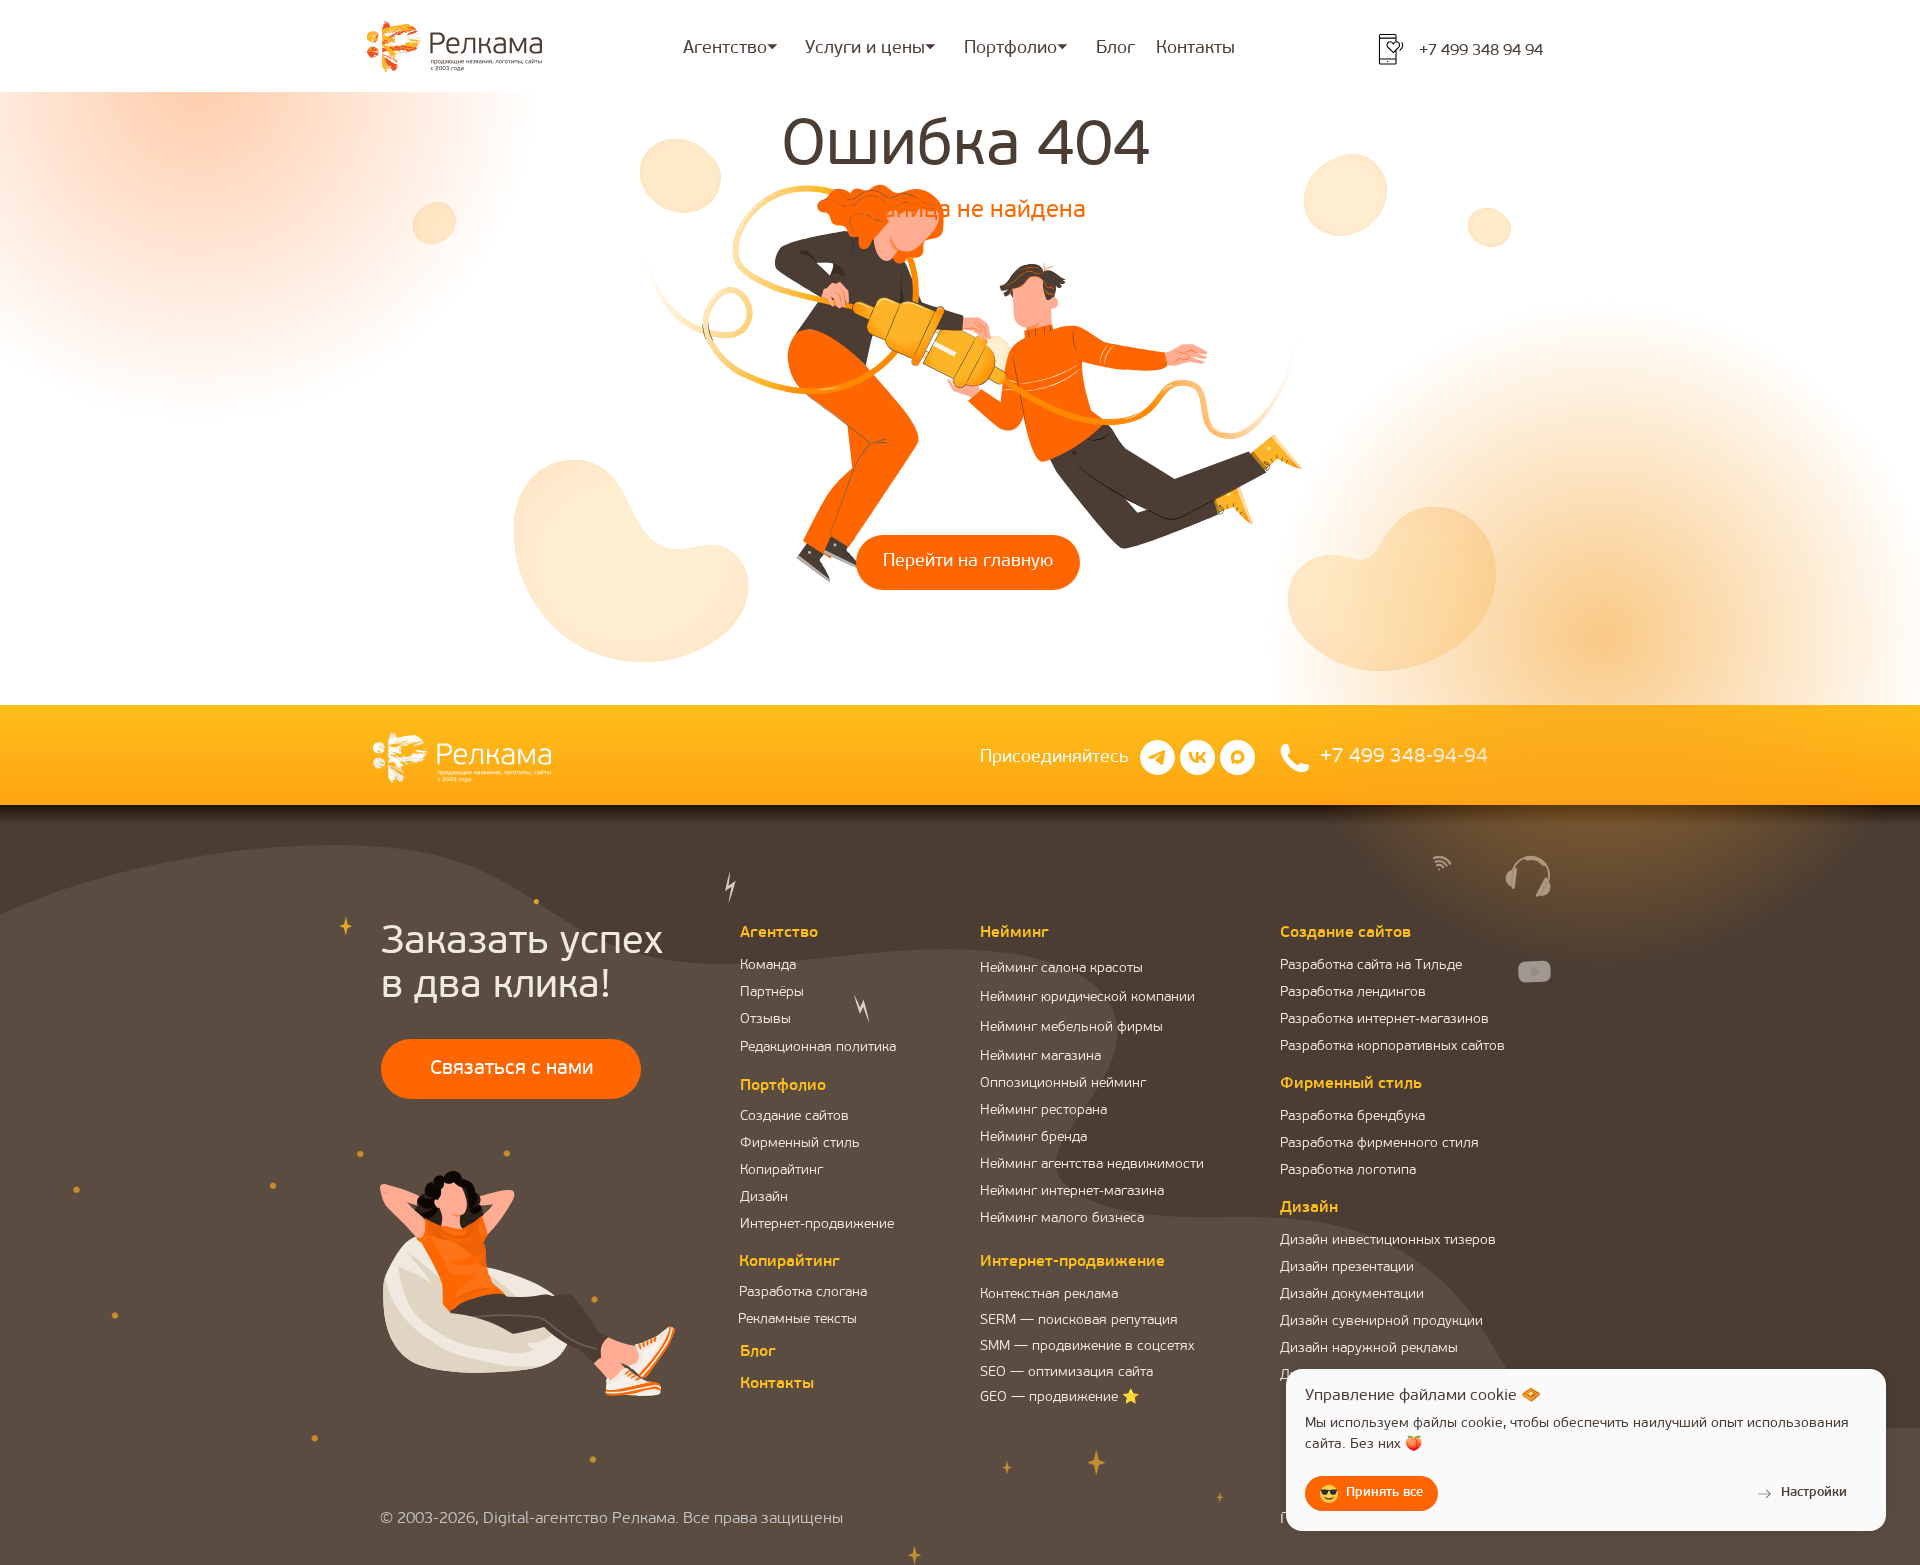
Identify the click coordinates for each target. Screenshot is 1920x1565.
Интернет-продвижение (817, 1224)
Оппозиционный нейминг (1063, 1083)
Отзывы (765, 1019)
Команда (768, 965)
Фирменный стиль (800, 1143)
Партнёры (772, 992)
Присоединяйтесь (1054, 758)
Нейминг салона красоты (1061, 968)
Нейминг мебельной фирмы (1071, 1027)
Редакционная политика (818, 1047)
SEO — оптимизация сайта (1066, 1372)
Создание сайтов (794, 1116)
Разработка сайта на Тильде (1371, 965)
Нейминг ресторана (1043, 1110)
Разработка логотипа (1348, 1170)
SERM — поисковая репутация (1079, 1320)
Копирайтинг (781, 1170)
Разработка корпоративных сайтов (1392, 1046)
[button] (511, 1069)
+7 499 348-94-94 (1404, 757)
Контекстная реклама (1049, 1294)
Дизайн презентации (1347, 1267)
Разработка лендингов (1353, 992)
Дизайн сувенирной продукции (1381, 1321)
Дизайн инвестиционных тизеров (1388, 1240)
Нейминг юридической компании (1087, 997)
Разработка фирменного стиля (1379, 1143)
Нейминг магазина (1040, 1056)
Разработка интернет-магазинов (1384, 1019)
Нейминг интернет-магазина (1072, 1191)
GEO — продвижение (1049, 1397)
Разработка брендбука (1352, 1116)
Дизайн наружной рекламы (1369, 1348)
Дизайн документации (1352, 1294)
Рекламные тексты (797, 1319)
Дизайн (764, 1197)
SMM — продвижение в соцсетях (1087, 1346)
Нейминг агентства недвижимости (1092, 1164)
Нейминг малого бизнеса (1062, 1218)
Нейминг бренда (1033, 1137)
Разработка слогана (803, 1292)
